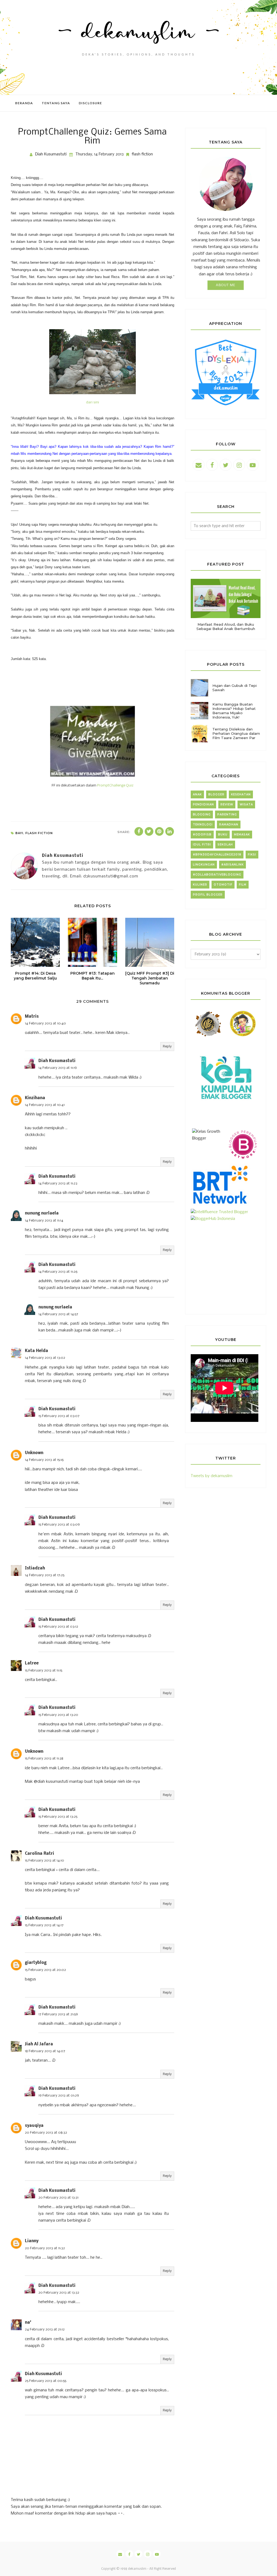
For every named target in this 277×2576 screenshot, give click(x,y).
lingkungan (204, 865)
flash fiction (142, 154)
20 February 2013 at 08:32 (46, 2133)
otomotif (223, 885)
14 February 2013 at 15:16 (44, 1460)
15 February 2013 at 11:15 (44, 1671)
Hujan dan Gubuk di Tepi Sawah (235, 688)
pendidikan (203, 804)
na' (28, 2323)
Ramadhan (229, 825)
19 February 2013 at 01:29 (59, 2096)
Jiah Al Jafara (39, 2044)
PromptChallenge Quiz (115, 786)
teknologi (203, 825)
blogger (216, 794)
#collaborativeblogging (217, 875)
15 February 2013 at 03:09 (59, 1525)
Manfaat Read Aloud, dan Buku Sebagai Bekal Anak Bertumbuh (226, 626)
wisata (246, 804)
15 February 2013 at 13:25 (58, 1817)
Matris (32, 1017)
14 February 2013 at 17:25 (45, 1575)
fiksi (252, 855)
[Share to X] (149, 831)
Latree (32, 1663)
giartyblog (36, 1963)
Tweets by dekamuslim (212, 1476)
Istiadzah (35, 1568)
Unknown (34, 1453)
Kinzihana (35, 1098)
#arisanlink (233, 865)
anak (197, 794)
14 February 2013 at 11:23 (58, 1183)
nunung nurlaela (42, 1213)
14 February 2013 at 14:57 (58, 1314)
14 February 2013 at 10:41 (45, 1105)
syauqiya (34, 2126)
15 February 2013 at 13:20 (58, 1715)
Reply (167, 1047)
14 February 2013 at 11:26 (58, 1272)
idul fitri (202, 845)
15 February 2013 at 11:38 (44, 1759)
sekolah (225, 845)
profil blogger (208, 895)
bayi (19, 833)
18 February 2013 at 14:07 (45, 2051)
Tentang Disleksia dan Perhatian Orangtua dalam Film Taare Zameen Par (236, 733)
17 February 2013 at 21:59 (58, 2014)
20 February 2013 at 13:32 (59, 2293)
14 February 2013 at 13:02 (45, 1358)
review (227, 804)
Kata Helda (37, 1351)
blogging (202, 814)
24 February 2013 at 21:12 (45, 2329)
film (243, 885)
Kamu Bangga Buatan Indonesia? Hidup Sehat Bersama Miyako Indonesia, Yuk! (234, 711)
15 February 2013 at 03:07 (59, 1416)
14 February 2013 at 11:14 (44, 1221)
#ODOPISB (202, 835)
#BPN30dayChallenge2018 (217, 855)
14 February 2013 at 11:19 (58, 1068)
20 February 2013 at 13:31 (58, 2198)
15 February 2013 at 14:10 (44, 1861)
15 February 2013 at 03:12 (58, 1627)
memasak (242, 835)
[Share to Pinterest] (159, 831)
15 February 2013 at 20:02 (45, 1970)
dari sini (93, 402)
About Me (226, 285)
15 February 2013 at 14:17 (44, 1925)
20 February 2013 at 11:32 (45, 2248)
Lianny (32, 2241)
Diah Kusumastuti (57, 1061)
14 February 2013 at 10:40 (45, 1023)
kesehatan (241, 794)
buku (223, 835)
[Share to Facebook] (139, 831)
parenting (227, 814)
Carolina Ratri (39, 1854)
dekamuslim (137, 2569)
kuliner (200, 885)
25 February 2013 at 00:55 (46, 2381)
